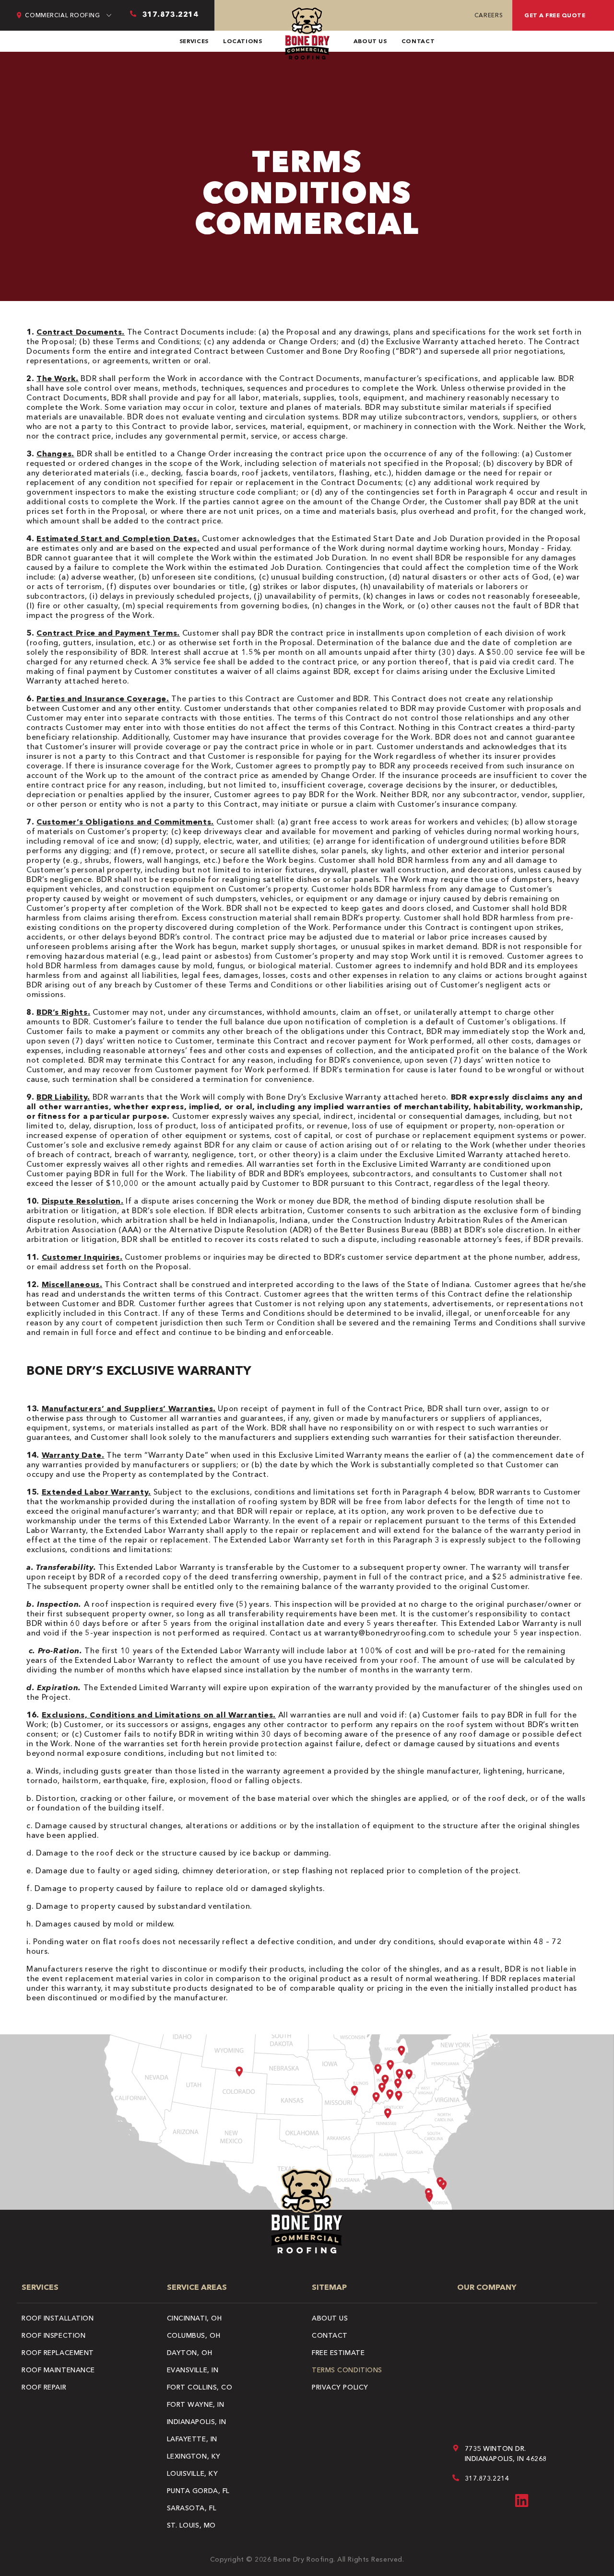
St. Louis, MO (191, 2525)
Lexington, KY (194, 2456)
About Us (370, 41)
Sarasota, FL (192, 2508)
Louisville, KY (193, 2473)
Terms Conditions (347, 2370)
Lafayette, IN (192, 2439)
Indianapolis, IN (197, 2422)
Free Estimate (338, 2353)
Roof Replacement (58, 2353)
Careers (489, 15)
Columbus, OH (194, 2335)
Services (194, 41)
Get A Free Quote (555, 15)
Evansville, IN (193, 2370)
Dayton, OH (190, 2353)
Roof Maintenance (58, 2370)
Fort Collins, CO (200, 2387)
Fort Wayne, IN (196, 2404)
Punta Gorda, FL (198, 2491)
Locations (243, 41)
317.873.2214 (487, 2478)
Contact (418, 41)
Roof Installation (58, 2318)
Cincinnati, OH (195, 2318)
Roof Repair (44, 2387)
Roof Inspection (53, 2335)
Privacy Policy (340, 2387)
